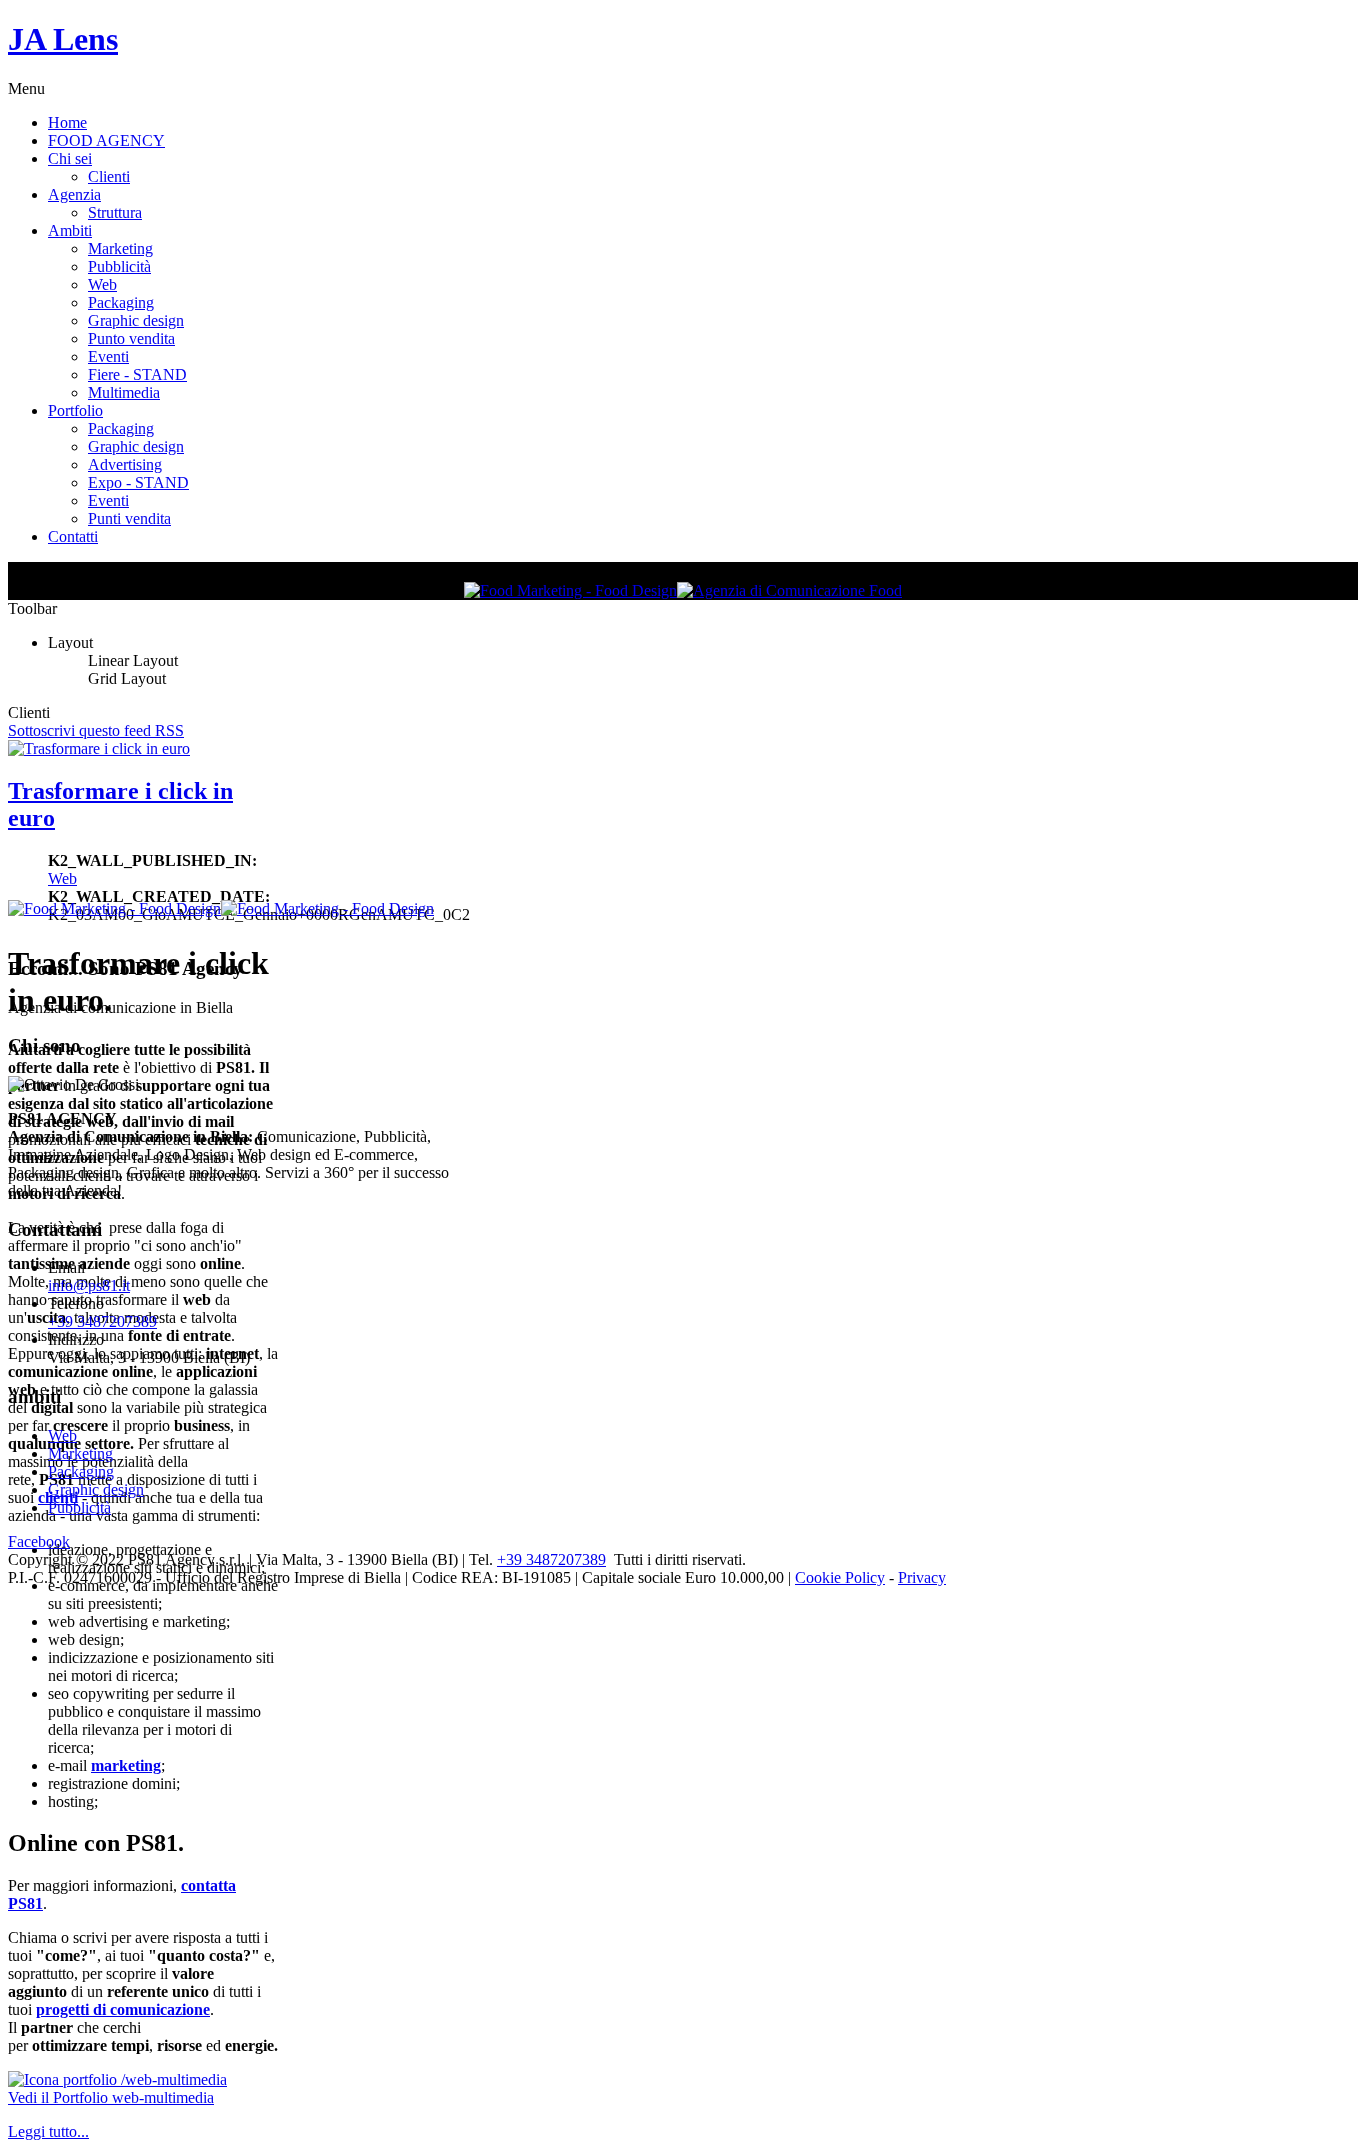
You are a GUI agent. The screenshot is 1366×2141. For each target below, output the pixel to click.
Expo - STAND (138, 482)
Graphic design (136, 320)
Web (102, 284)
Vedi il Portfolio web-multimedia (111, 2097)
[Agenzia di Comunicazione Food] (789, 590)
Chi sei (70, 158)
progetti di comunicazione (123, 2009)
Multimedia (124, 392)
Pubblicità (119, 266)
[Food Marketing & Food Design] (570, 590)
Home (67, 122)
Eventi (108, 356)
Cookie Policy (840, 1577)
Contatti (73, 536)
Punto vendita (131, 338)
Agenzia (74, 194)
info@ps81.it (89, 1285)
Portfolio (75, 410)
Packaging (121, 302)
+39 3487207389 (102, 1321)
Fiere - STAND (137, 374)
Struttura (115, 212)
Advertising (125, 464)
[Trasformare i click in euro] (99, 748)
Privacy (922, 1577)
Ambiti (70, 230)
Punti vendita (129, 518)
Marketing (120, 248)
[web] (117, 2079)
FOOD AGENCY (106, 140)
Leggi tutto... (48, 2131)
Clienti (109, 176)
